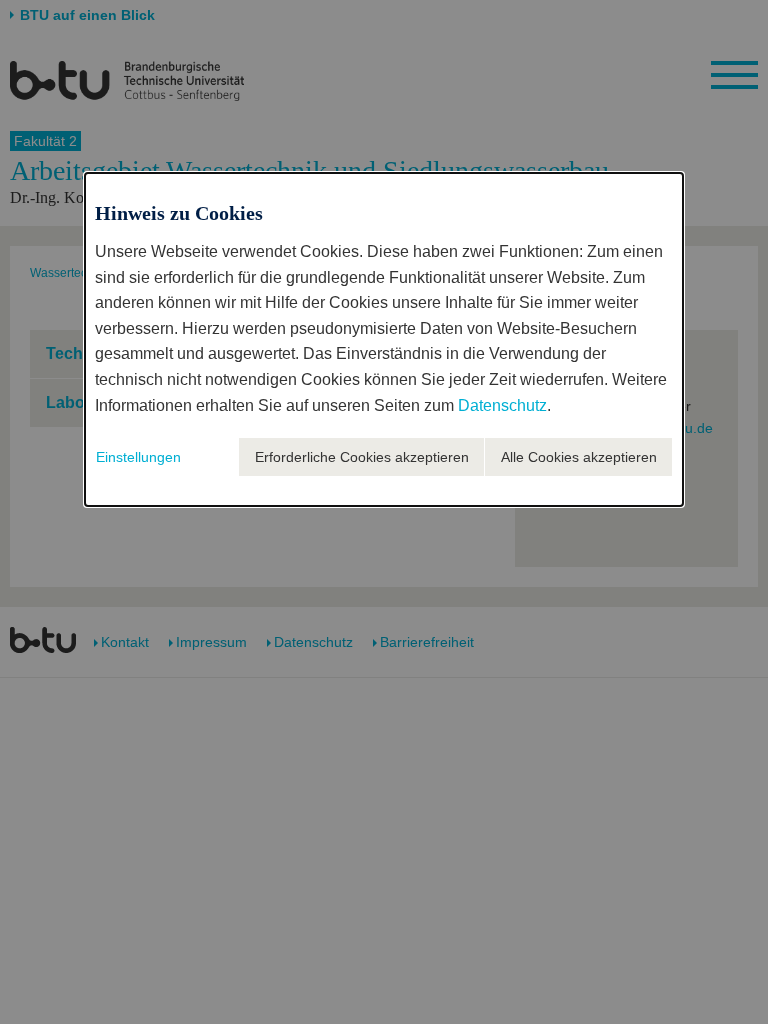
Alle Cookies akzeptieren (579, 457)
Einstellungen (138, 457)
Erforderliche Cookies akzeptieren (362, 457)
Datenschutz (502, 405)
